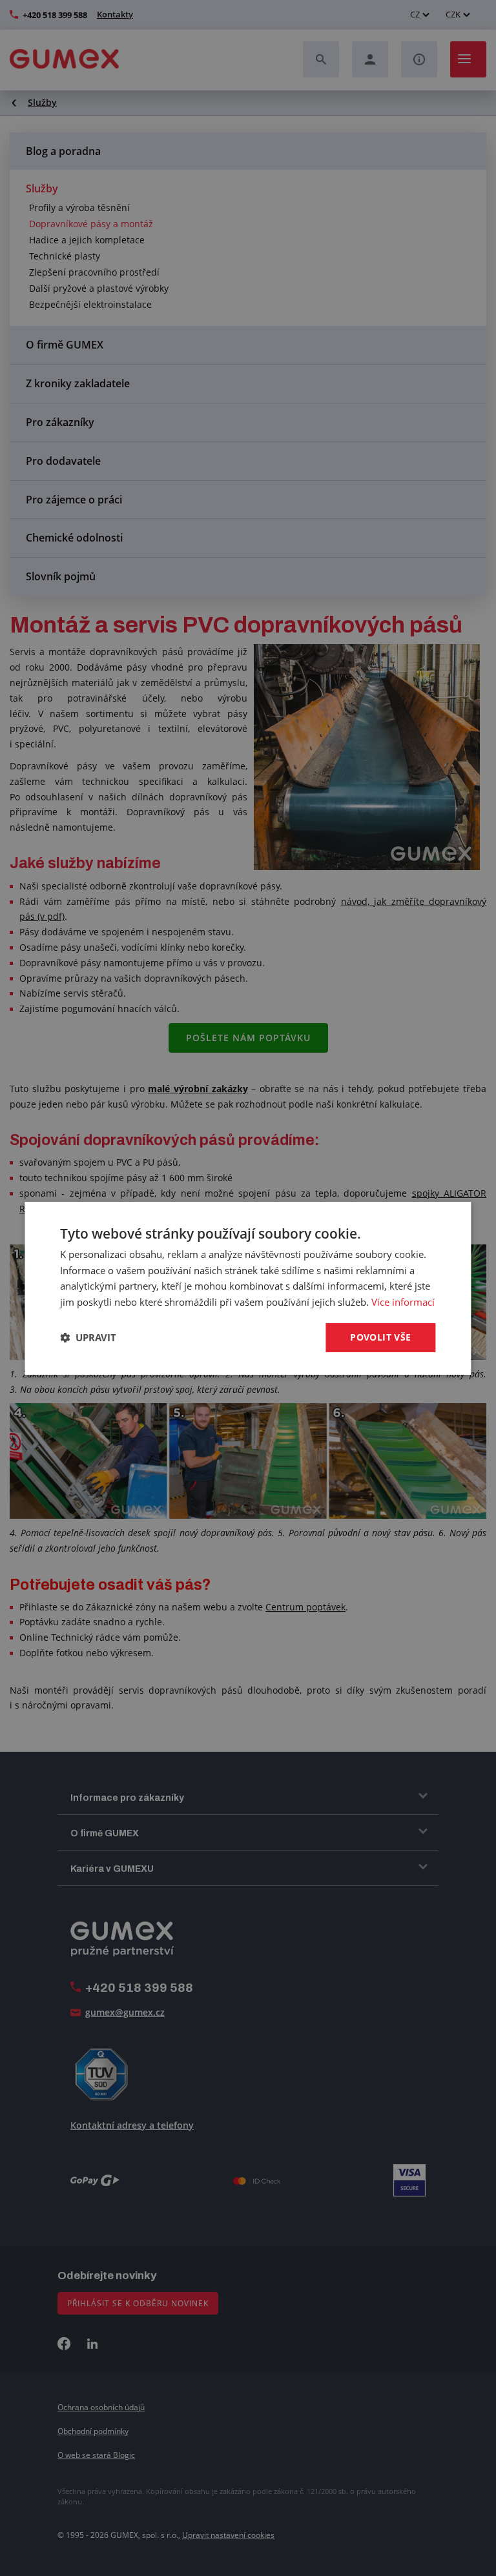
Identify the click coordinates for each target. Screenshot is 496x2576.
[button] (88, 1337)
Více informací (403, 1302)
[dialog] (248, 1288)
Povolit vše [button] (380, 1337)
